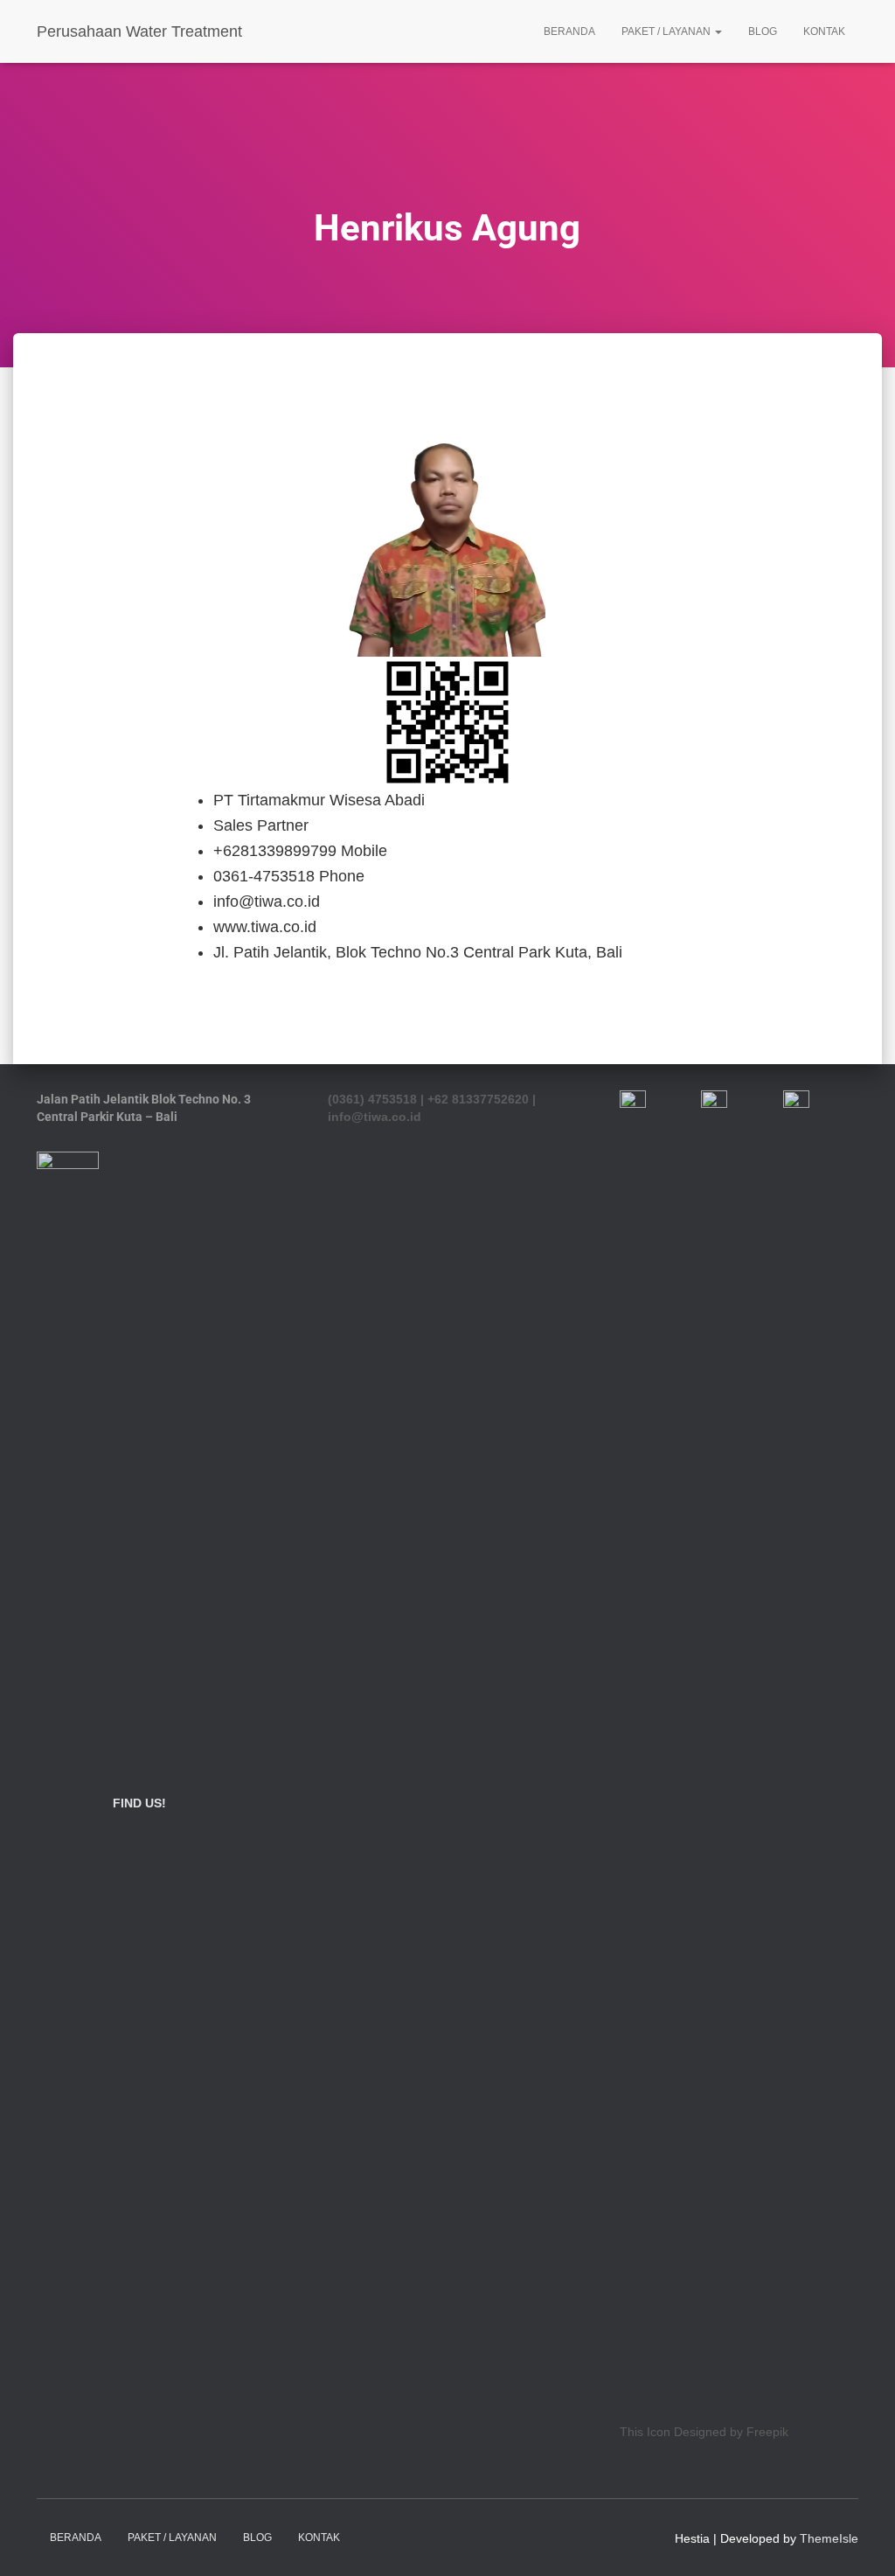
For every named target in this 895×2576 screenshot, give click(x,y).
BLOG (763, 31)
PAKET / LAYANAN (667, 31)
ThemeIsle (829, 2538)
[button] (718, 31)
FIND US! (139, 1803)
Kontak (824, 31)
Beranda (569, 31)
